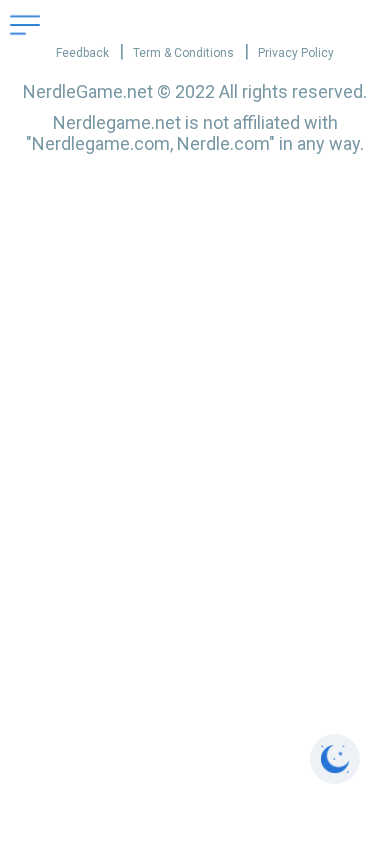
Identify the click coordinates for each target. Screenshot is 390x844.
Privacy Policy (296, 53)
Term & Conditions (183, 53)
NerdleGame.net (88, 91)
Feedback (82, 53)
